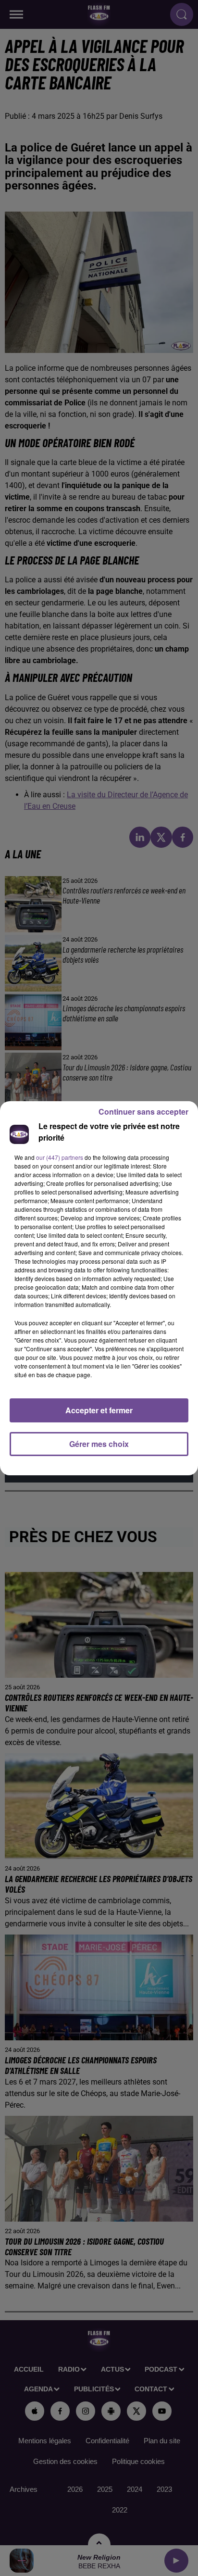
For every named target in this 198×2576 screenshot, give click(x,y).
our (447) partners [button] (60, 1157)
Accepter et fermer (99, 1410)
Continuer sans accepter (143, 1112)
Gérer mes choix (99, 1444)
